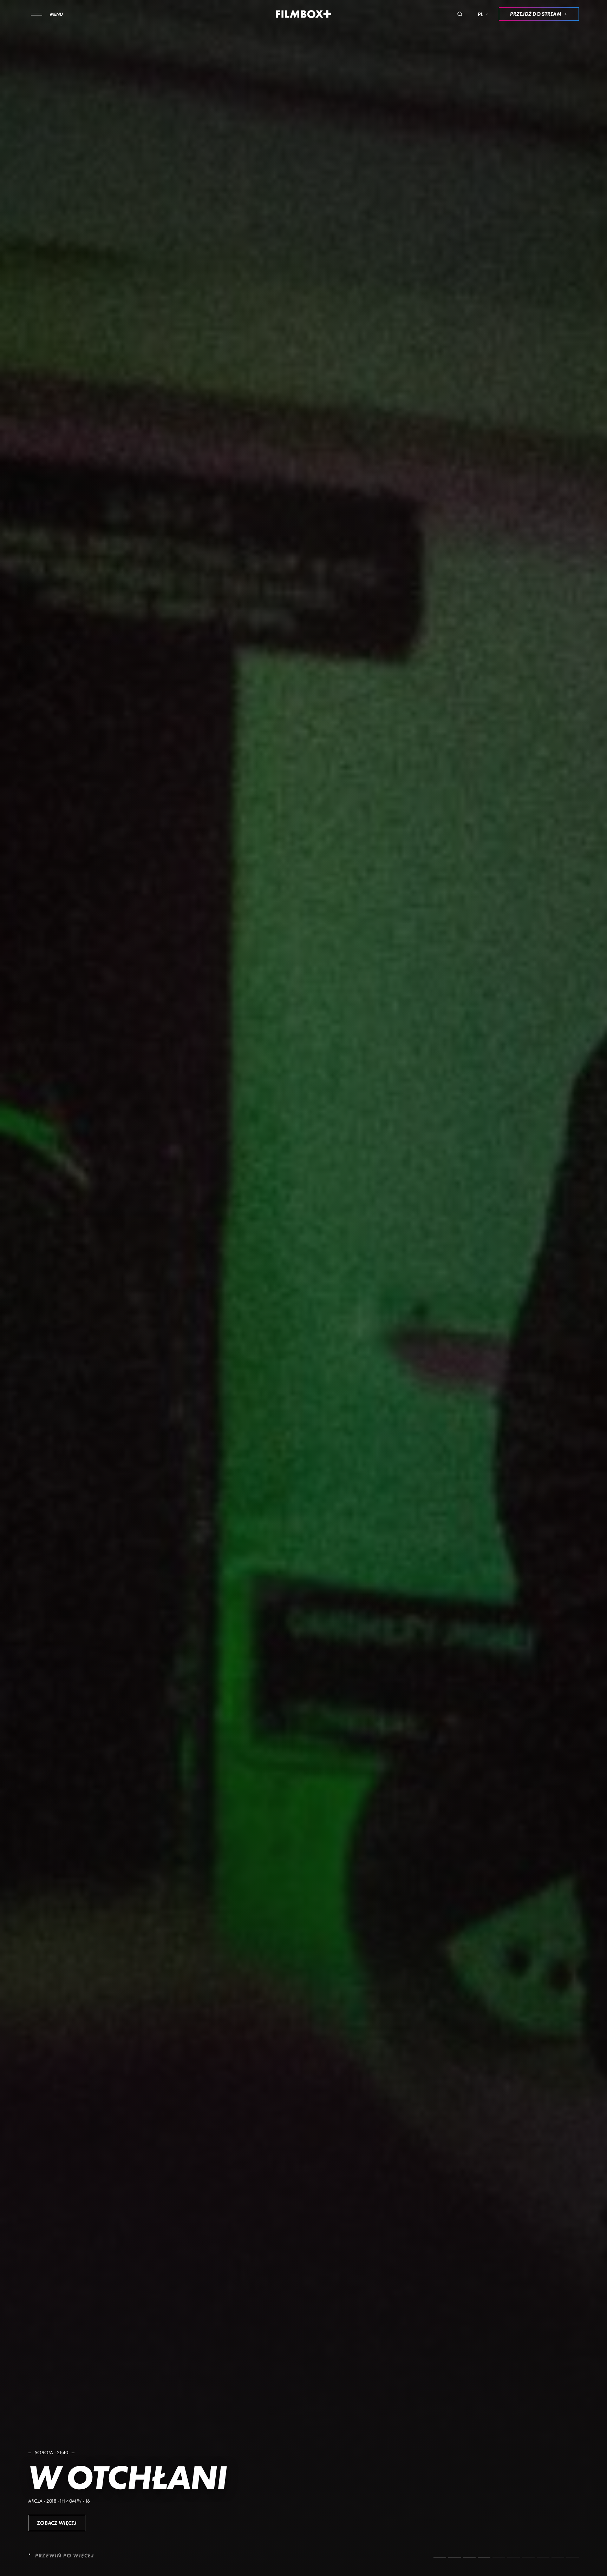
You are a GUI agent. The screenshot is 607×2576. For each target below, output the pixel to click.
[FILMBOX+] (304, 14)
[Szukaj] (460, 14)
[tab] (440, 2557)
